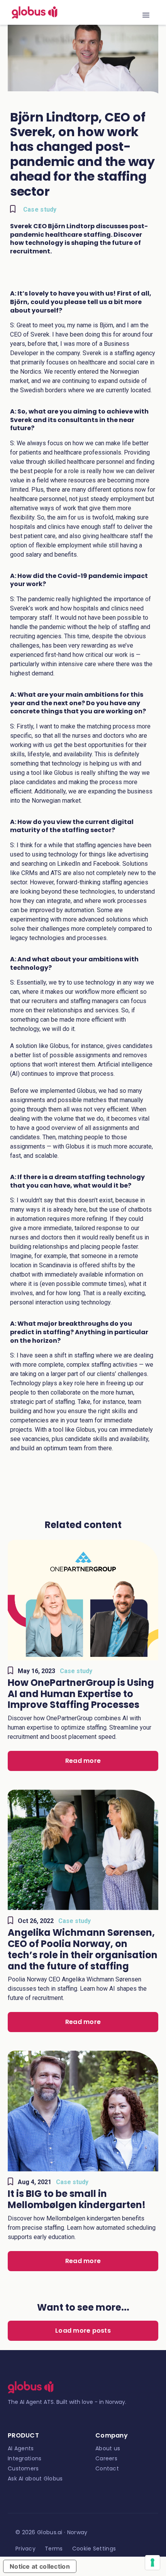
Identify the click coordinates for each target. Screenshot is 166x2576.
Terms (54, 2549)
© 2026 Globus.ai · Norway (52, 2532)
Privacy (25, 2549)
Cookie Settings (94, 2549)
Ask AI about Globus (35, 2479)
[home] (33, 12)
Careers (106, 2458)
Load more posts (83, 2331)
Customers (23, 2468)
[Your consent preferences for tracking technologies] (152, 2562)
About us (108, 2448)
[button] (146, 12)
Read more (83, 1761)
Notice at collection (40, 2566)
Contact (107, 2468)
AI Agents (21, 2448)
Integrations (25, 2458)
